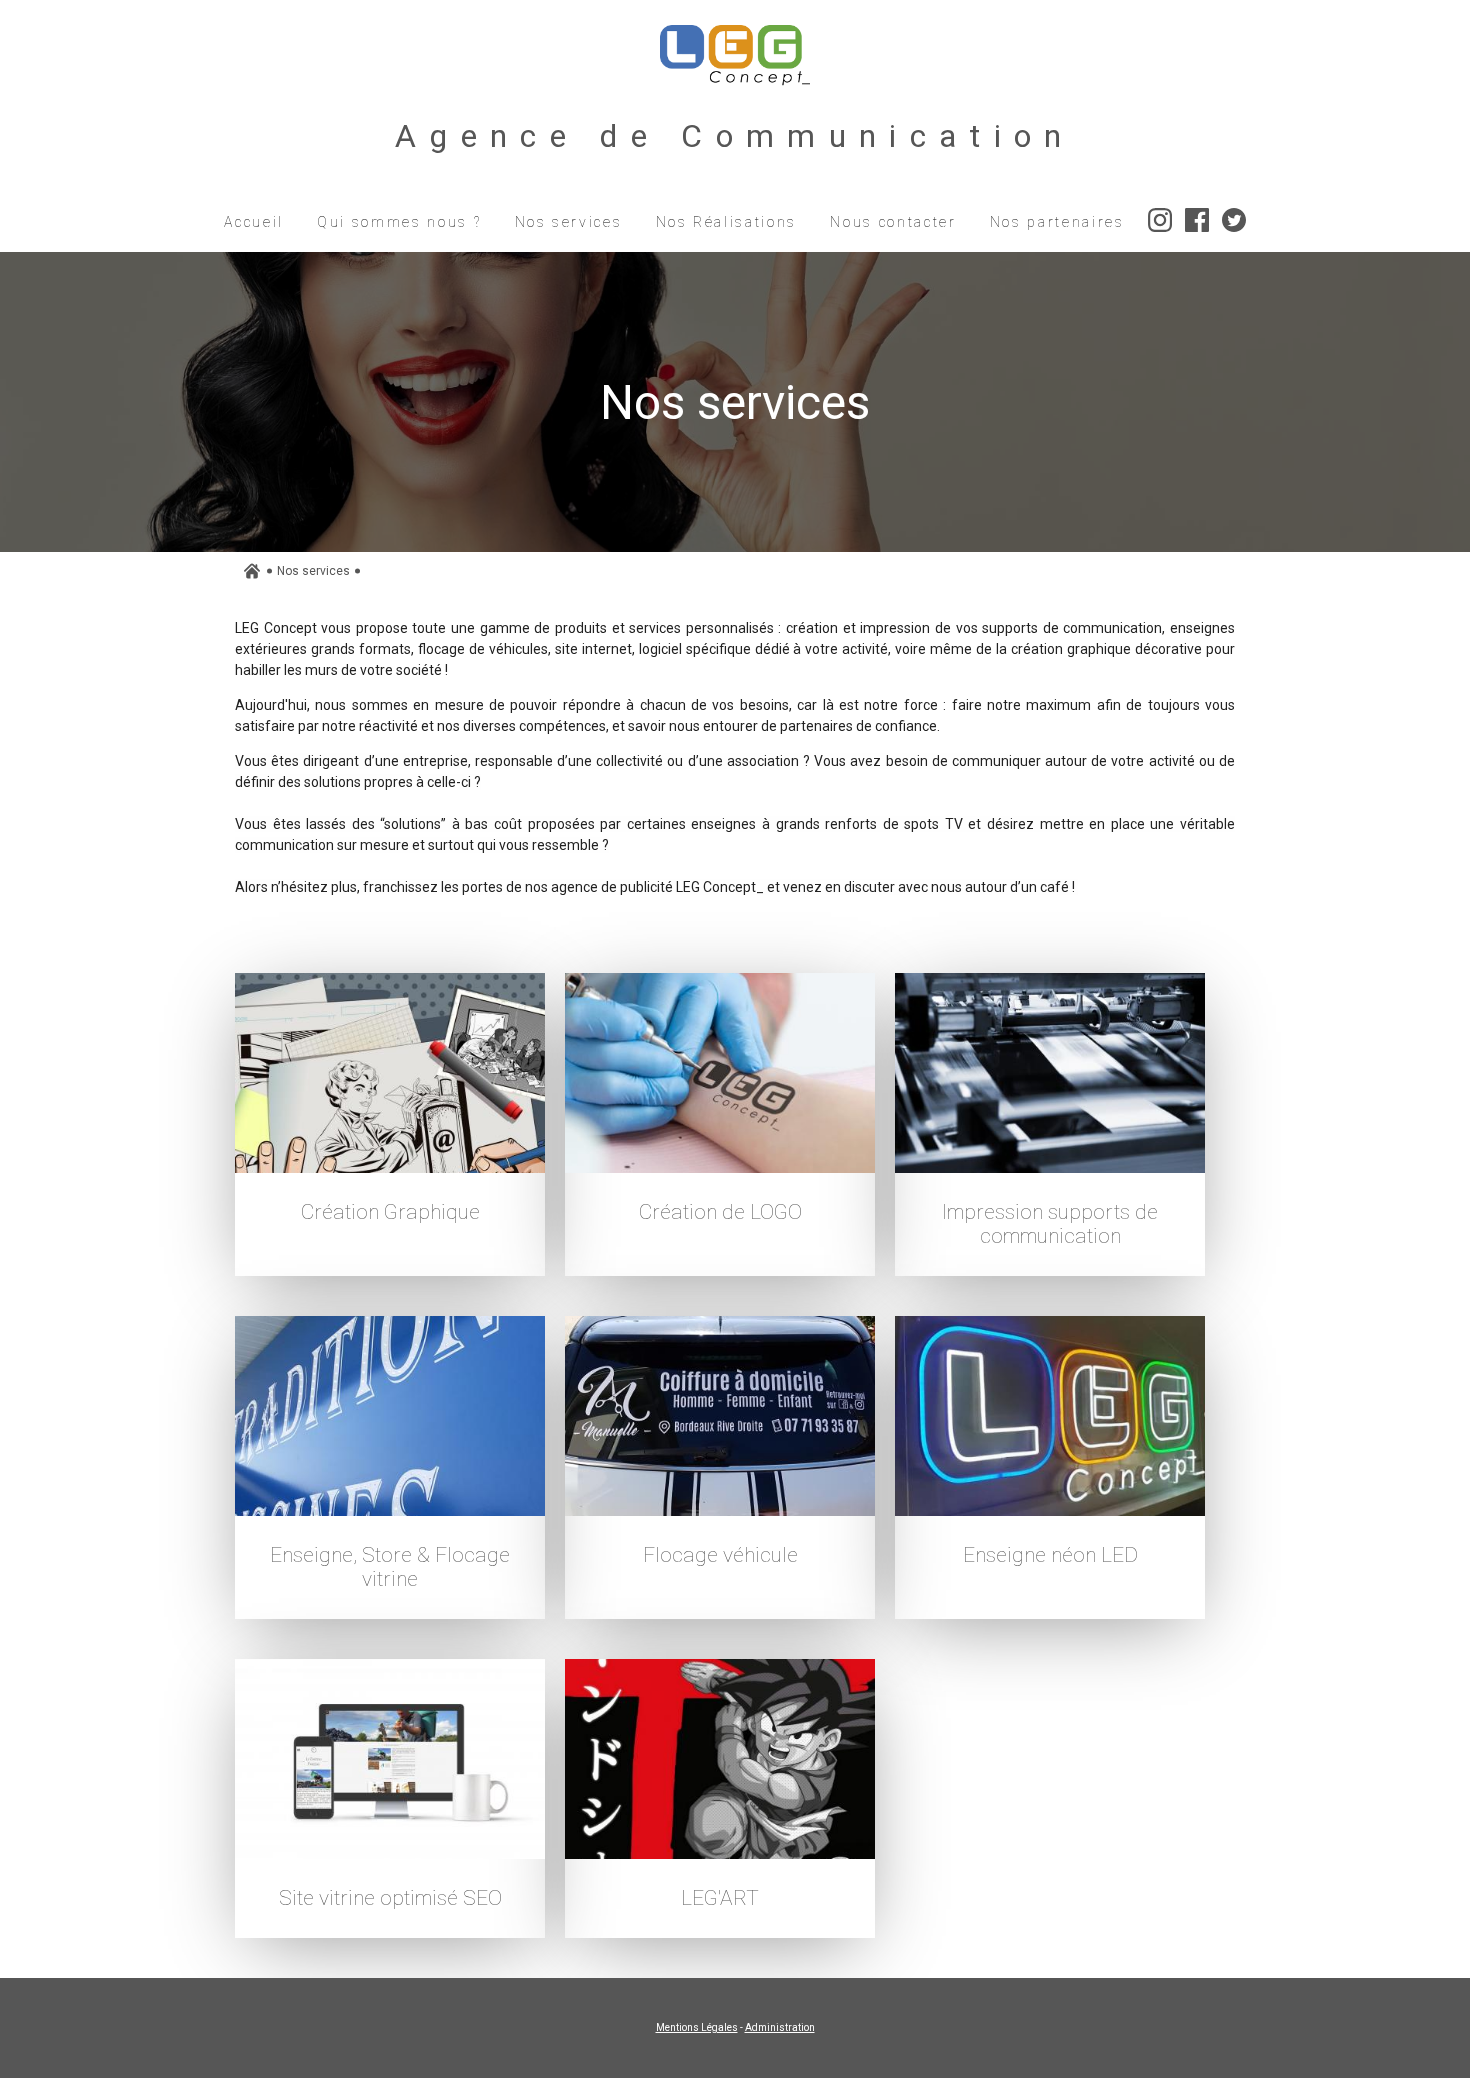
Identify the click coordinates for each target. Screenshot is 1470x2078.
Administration (780, 2027)
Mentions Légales (697, 2027)
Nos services (313, 571)
